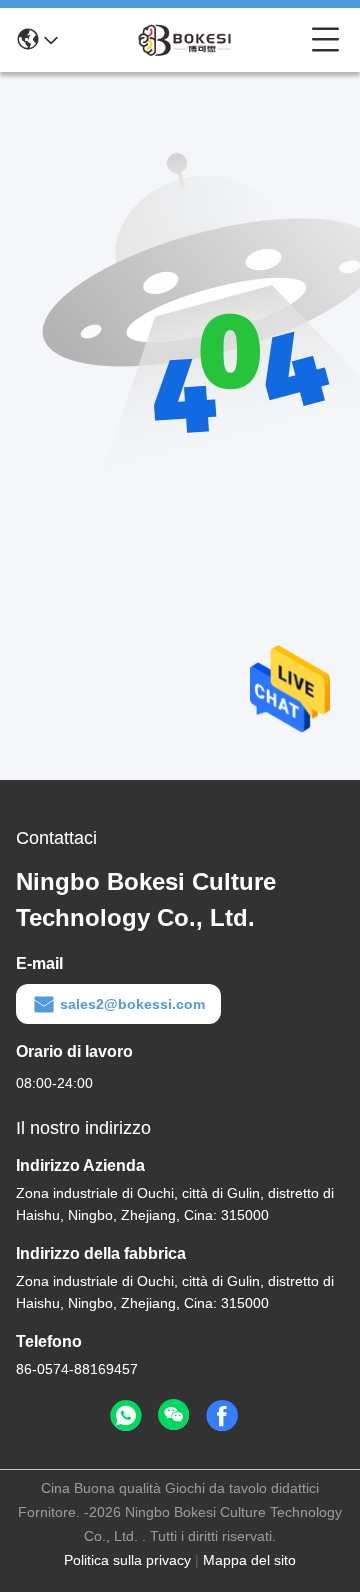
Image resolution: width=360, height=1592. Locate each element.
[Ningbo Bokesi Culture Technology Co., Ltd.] (185, 40)
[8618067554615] (126, 1416)
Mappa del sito (249, 1560)
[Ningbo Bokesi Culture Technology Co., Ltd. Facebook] (222, 1416)
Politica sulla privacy (127, 1560)
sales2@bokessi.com (132, 1004)
